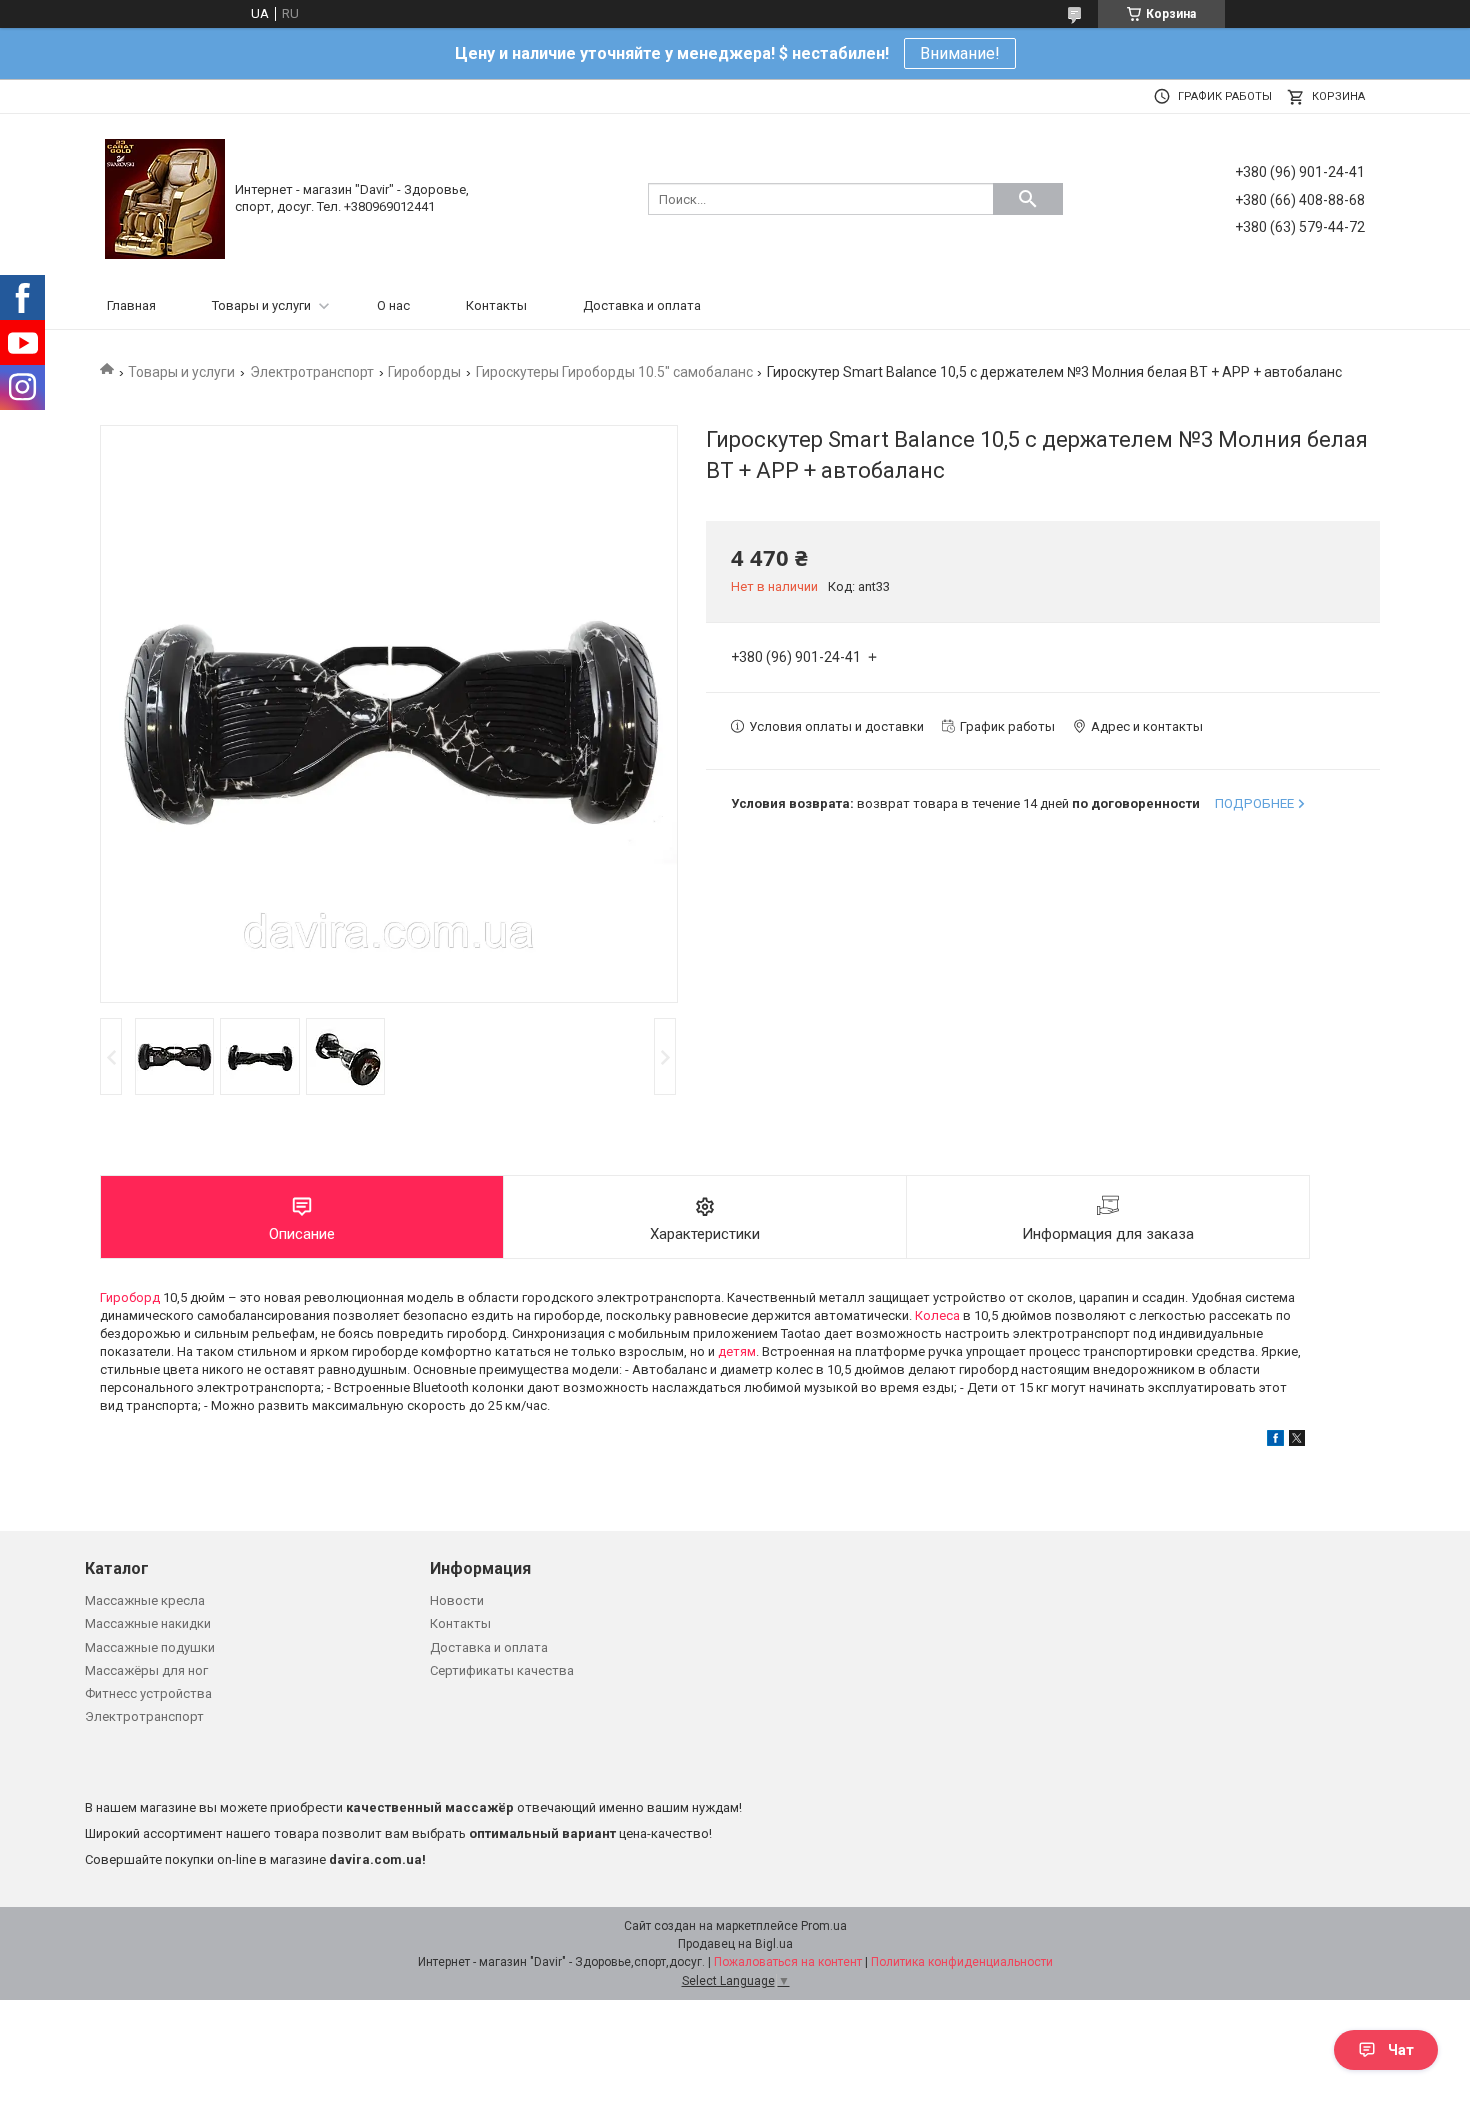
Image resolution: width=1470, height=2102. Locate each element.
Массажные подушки (150, 1647)
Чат (1401, 2050)
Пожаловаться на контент (788, 1962)
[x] (1297, 1441)
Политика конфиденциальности (962, 1962)
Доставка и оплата (642, 305)
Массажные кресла (145, 1600)
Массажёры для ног (146, 1670)
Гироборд (130, 1297)
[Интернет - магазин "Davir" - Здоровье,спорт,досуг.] (165, 197)
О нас (393, 305)
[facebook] (1275, 1441)
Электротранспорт (312, 372)
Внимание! (960, 53)
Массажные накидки (148, 1623)
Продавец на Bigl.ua (735, 1944)
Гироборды (424, 372)
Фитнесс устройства (148, 1693)
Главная (131, 305)
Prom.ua (824, 1926)
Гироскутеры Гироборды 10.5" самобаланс (614, 372)
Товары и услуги (261, 305)
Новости (457, 1600)
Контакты (496, 305)
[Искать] (1028, 199)
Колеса (937, 1315)
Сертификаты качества (502, 1670)
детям (737, 1351)
